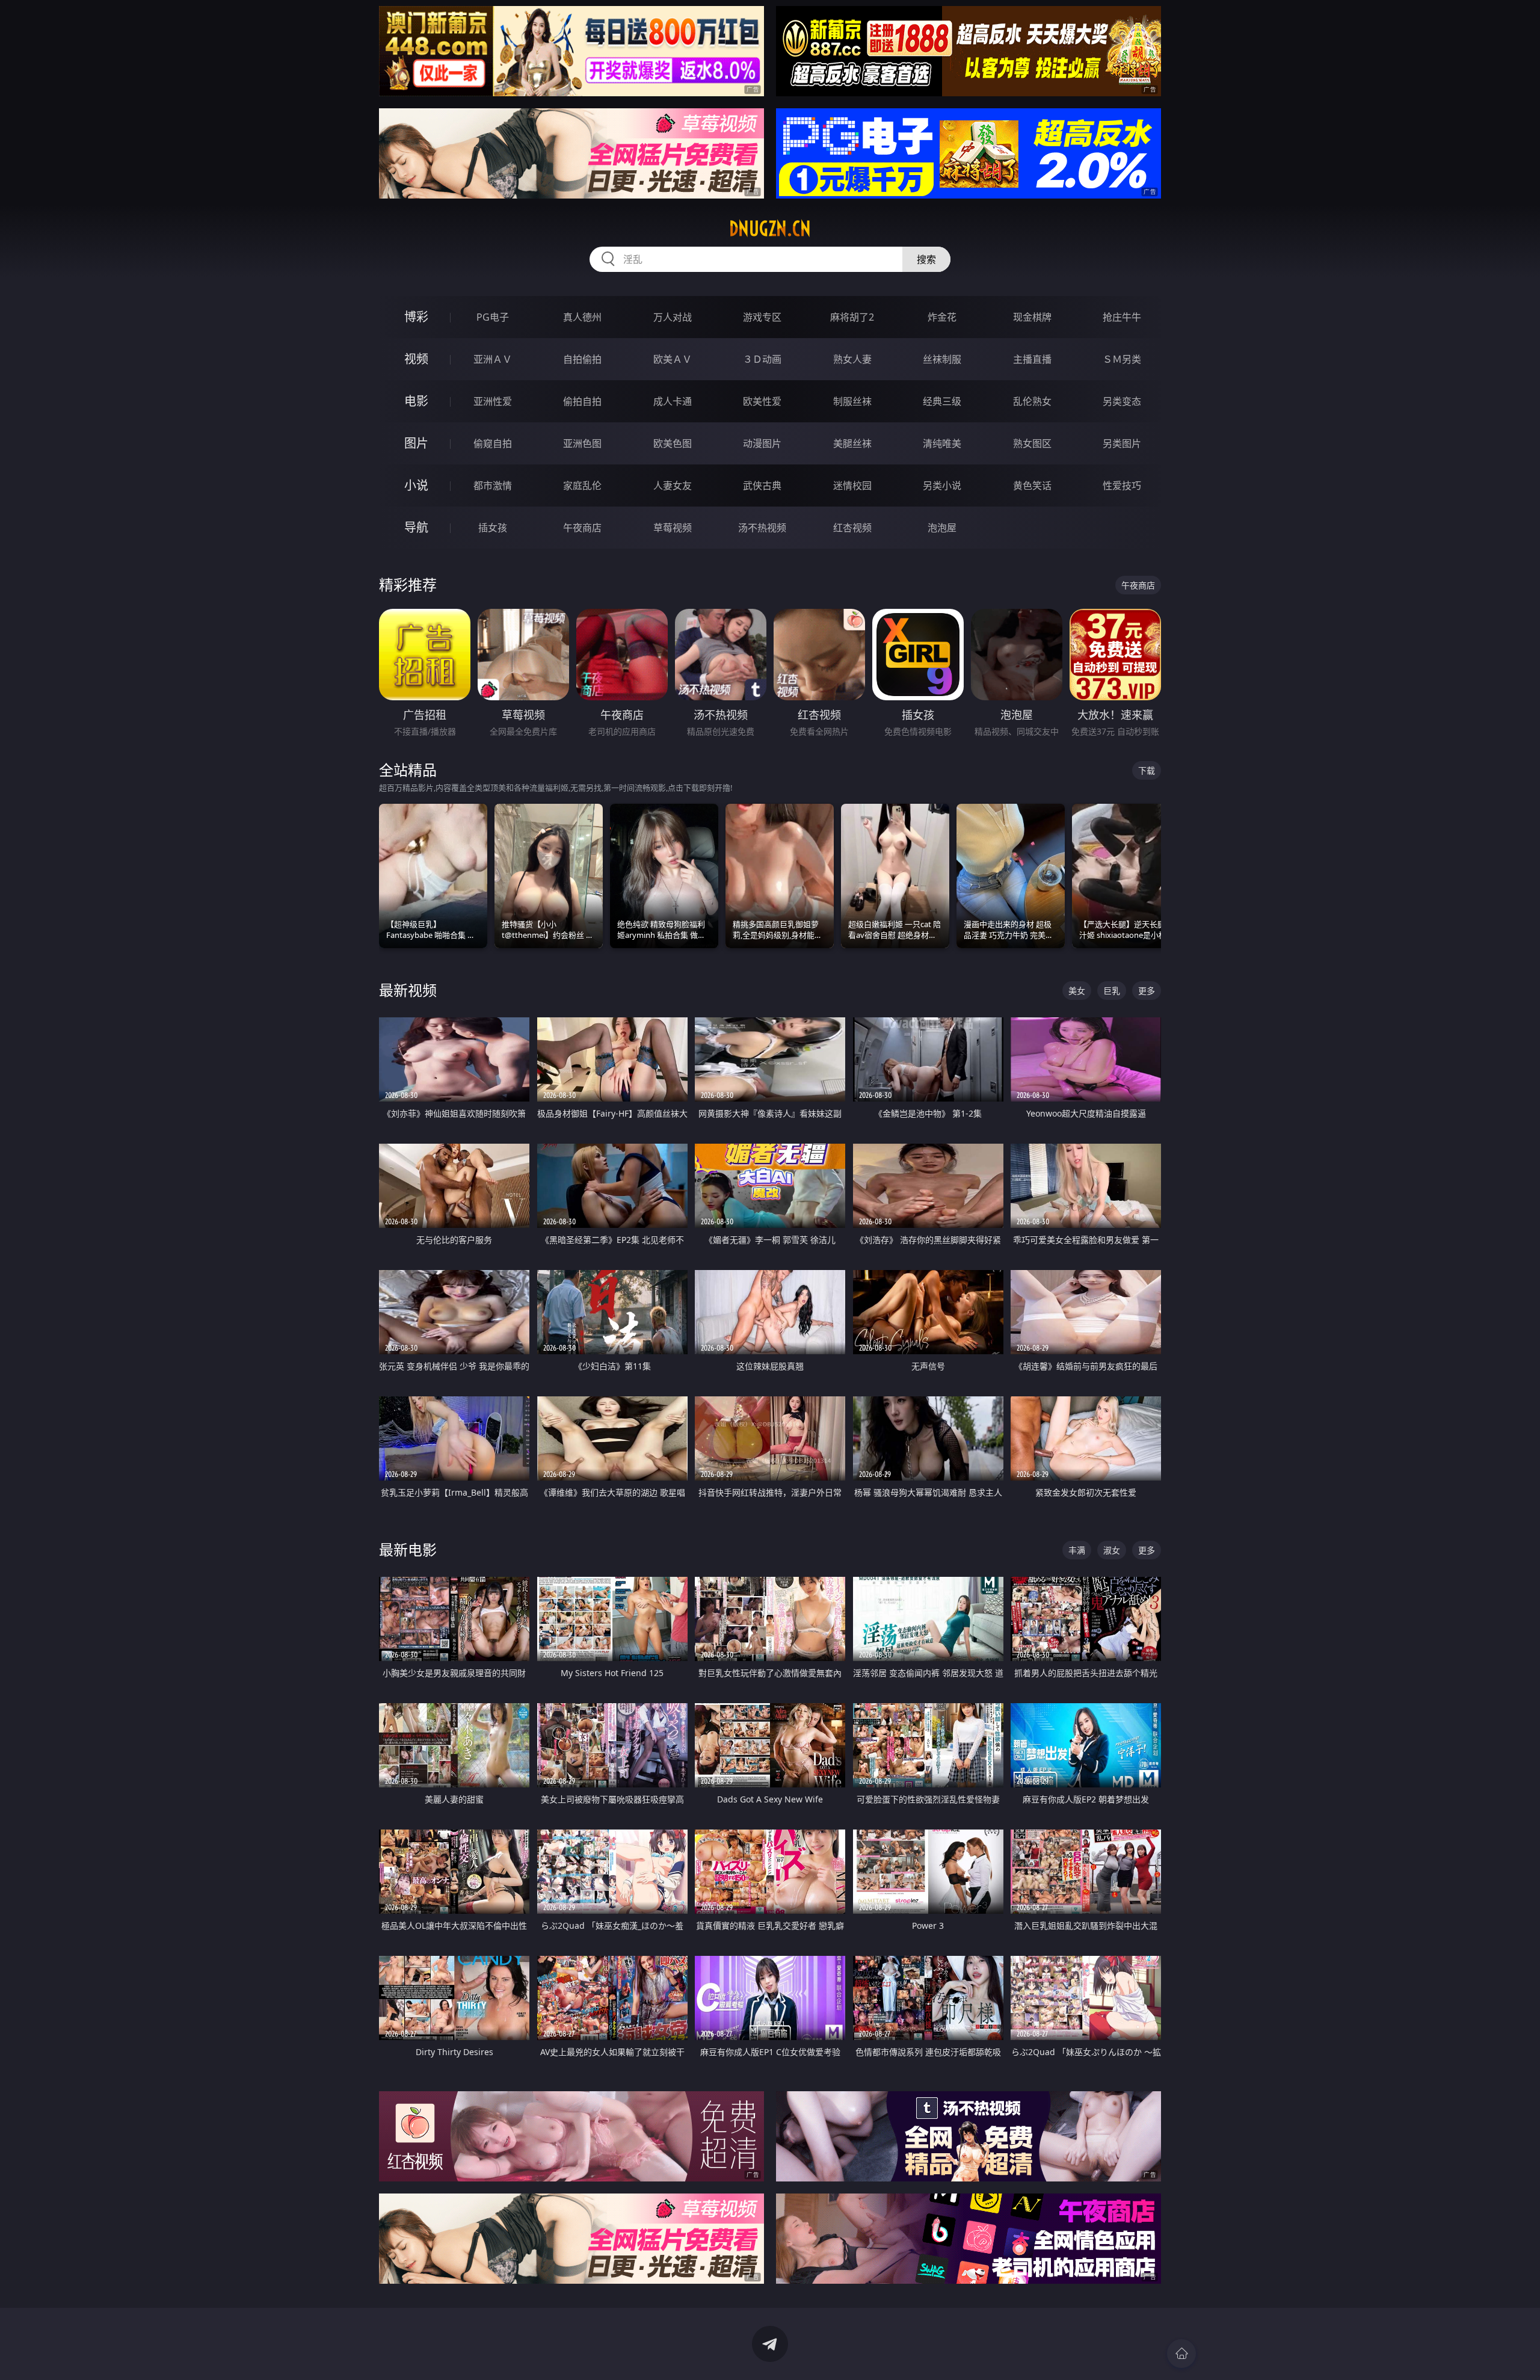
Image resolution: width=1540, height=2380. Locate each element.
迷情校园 (852, 486)
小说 (416, 485)
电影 (416, 401)
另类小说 (942, 486)
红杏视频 (852, 528)
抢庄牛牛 (1122, 317)
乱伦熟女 (1032, 401)
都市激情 (493, 486)
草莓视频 (673, 528)
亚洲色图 (582, 443)
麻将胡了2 (852, 317)
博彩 (416, 317)
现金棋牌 (1032, 317)
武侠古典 (762, 486)
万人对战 (673, 317)
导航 (416, 527)
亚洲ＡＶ (493, 359)
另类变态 (1122, 401)
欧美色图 (673, 443)
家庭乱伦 (582, 486)
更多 (1147, 991)
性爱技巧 (1122, 486)
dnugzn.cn (770, 229)
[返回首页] (1181, 2354)
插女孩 (493, 528)
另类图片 (1122, 443)
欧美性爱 (762, 401)
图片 (416, 443)
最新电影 (408, 1549)
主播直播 (1032, 359)
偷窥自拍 (493, 443)
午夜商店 (582, 528)
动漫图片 (762, 443)
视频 (416, 359)
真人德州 (582, 317)
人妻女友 (673, 486)
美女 (1077, 991)
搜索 (926, 259)
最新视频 (408, 990)
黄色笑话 (1032, 486)
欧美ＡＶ (673, 359)
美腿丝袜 (852, 443)
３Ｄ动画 (762, 359)
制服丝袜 (852, 401)
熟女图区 (1032, 443)
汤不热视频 (762, 528)
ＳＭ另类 (1122, 359)
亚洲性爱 (493, 401)
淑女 (1112, 1550)
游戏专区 (762, 317)
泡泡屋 (942, 528)
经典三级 (942, 401)
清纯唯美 (942, 443)
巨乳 (1112, 991)
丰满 (1077, 1550)
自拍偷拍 (582, 359)
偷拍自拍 (582, 401)
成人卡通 (673, 401)
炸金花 (942, 317)
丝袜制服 (942, 359)
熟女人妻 (852, 359)
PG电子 (493, 317)
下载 (1147, 770)
